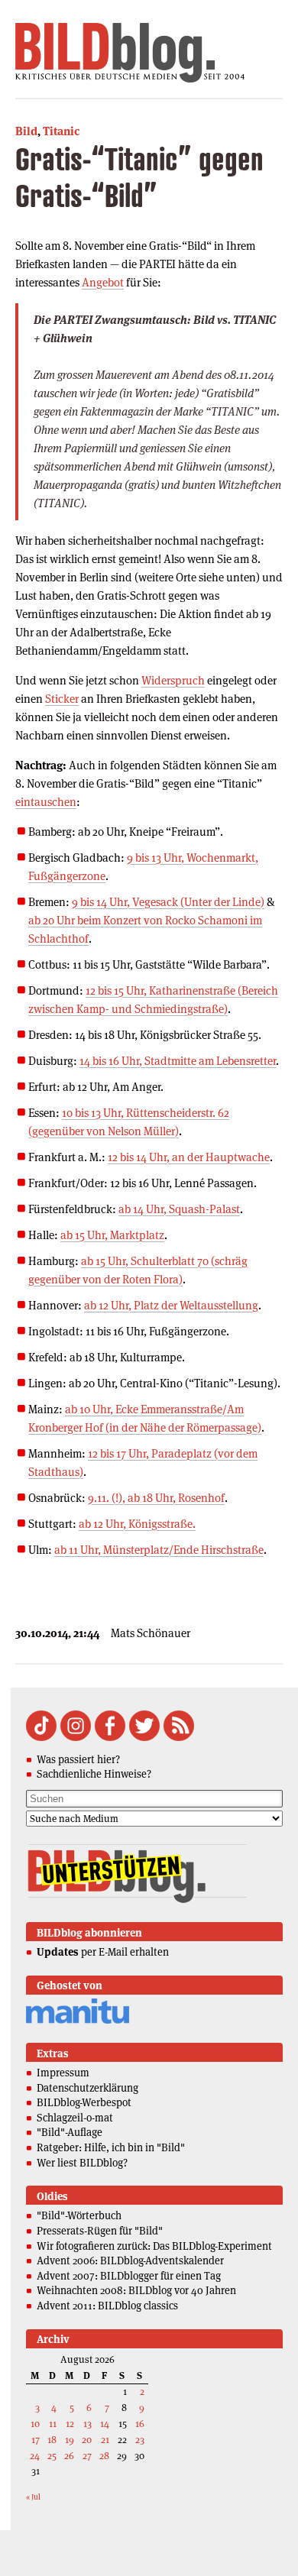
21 (105, 2440)
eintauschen (46, 802)
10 (35, 2424)
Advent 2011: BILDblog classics (107, 2306)
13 (87, 2424)
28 (104, 2456)
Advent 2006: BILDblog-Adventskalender (130, 2260)
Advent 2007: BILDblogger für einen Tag (129, 2276)
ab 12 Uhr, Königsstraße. (137, 1524)
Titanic (61, 131)
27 (87, 2456)
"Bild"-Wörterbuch (79, 2215)
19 (70, 2440)
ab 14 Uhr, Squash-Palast (179, 1209)
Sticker (62, 699)
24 (35, 2456)
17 (36, 2440)
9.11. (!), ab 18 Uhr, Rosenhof (156, 1498)
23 (140, 2440)
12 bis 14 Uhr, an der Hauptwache (189, 1157)
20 (87, 2440)
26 (69, 2456)
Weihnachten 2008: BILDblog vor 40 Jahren (136, 2290)
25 (52, 2456)
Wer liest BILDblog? (82, 2163)
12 (70, 2424)
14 (105, 2424)
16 (140, 2424)
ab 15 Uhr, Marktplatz (112, 1235)
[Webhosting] (78, 2021)
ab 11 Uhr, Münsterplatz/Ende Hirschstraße (159, 1550)
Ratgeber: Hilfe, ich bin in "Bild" (111, 2147)
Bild (26, 131)
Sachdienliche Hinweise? (94, 1774)
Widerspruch (173, 680)
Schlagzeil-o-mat (75, 2118)
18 (52, 2440)
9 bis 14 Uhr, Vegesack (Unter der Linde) (168, 902)
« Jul (33, 2497)
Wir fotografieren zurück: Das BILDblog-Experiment (154, 2246)
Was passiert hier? (78, 1759)
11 (53, 2424)
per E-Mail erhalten (103, 1952)
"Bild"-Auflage (70, 2132)
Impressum (63, 2073)
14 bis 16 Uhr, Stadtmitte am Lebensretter (178, 1061)
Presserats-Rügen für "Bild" (100, 2231)
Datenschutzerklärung (87, 2088)
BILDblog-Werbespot (84, 2102)
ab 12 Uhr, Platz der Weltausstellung (171, 1305)
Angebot (103, 282)
